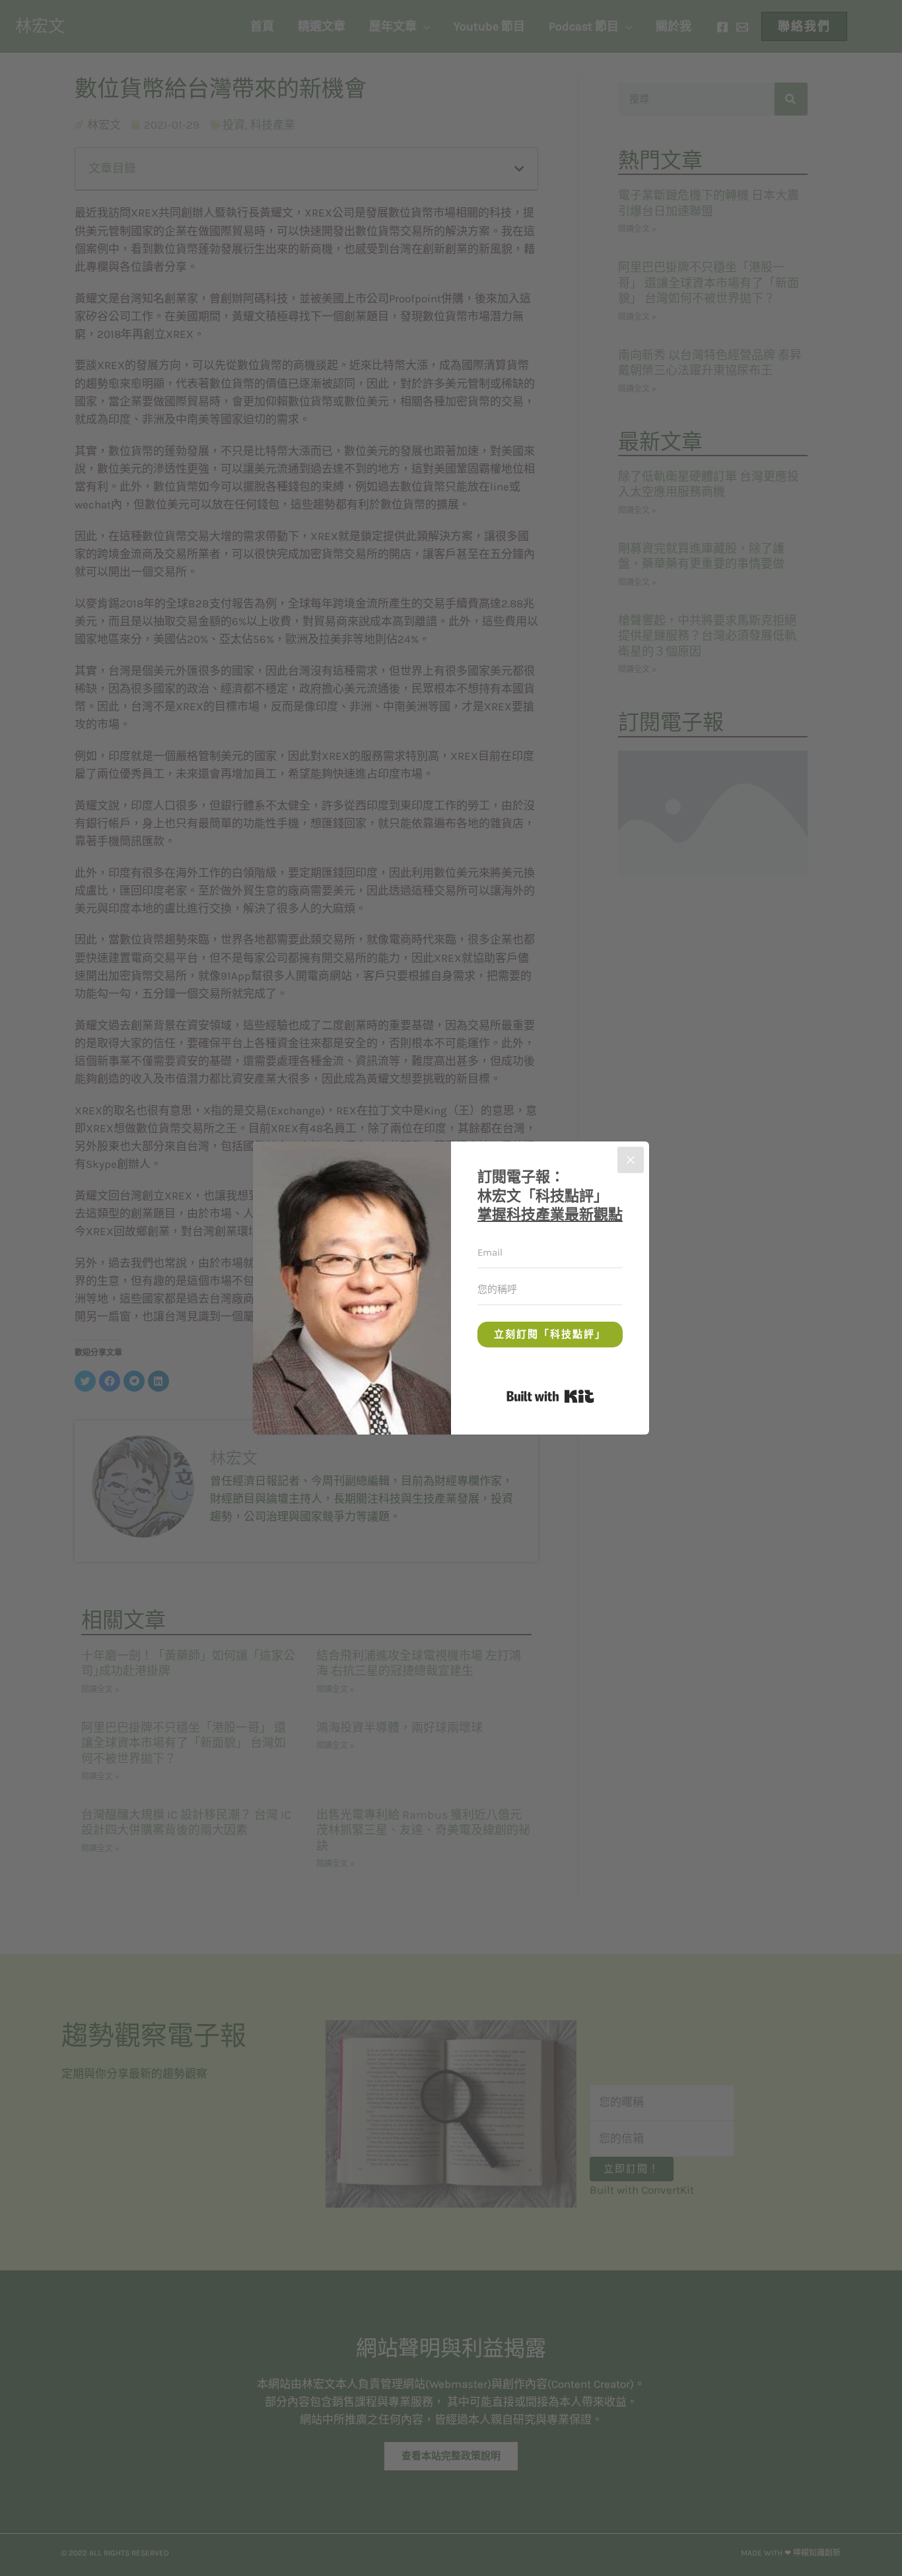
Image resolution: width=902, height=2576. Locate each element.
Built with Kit (594, 1394)
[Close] (631, 1160)
